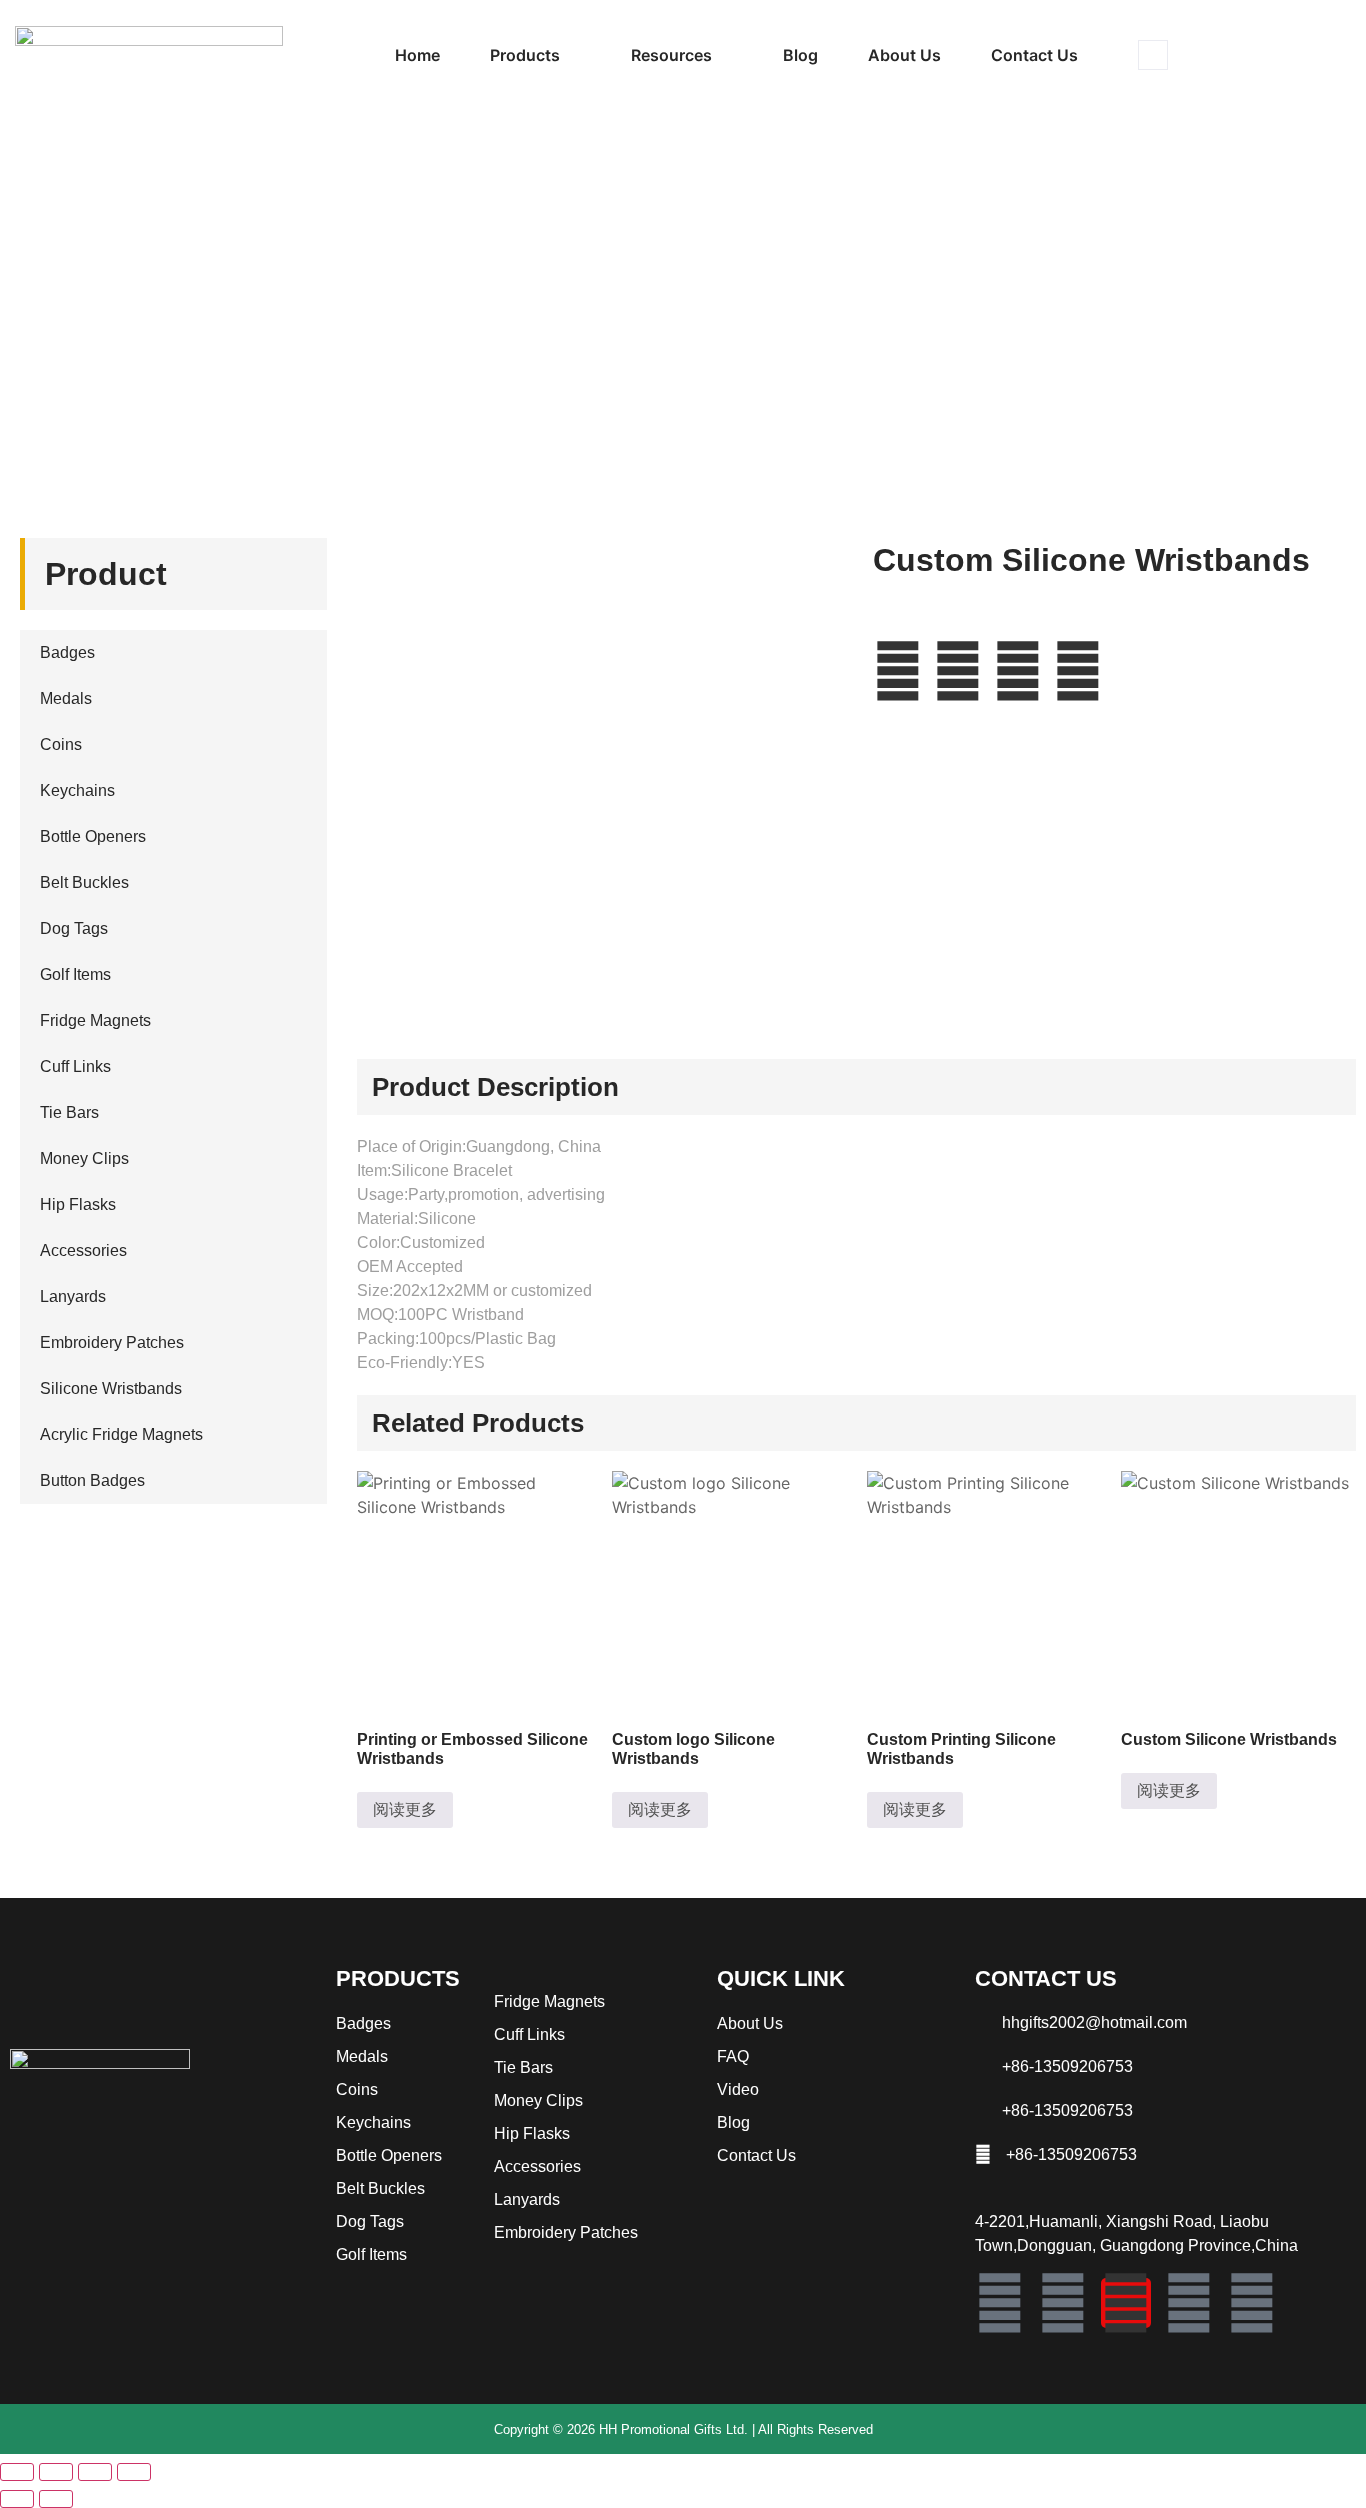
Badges (67, 652)
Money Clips (84, 1158)
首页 (45, 307)
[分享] (95, 2472)
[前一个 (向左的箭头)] (17, 2499)
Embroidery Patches (112, 1342)
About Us (904, 55)
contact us (1034, 55)
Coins (61, 744)
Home (417, 55)
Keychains (77, 790)
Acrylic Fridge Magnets (121, 1434)
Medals (66, 698)
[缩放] (17, 2472)
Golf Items (75, 974)
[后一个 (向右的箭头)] (56, 2499)
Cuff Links (75, 1066)
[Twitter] (1189, 2303)
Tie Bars (69, 1112)
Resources (671, 55)
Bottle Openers (93, 836)
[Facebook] (1000, 2303)
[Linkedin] (1063, 2303)
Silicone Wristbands (140, 307)
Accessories (83, 1250)
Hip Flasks (78, 1204)
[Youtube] (1252, 2303)
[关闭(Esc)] (134, 2472)
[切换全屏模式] (56, 2472)
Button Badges (92, 1480)
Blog (800, 55)
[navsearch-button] (1153, 55)
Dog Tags (74, 928)
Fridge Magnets (95, 1020)
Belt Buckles (84, 882)
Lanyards (73, 1296)
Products (525, 55)
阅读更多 (405, 1809)
